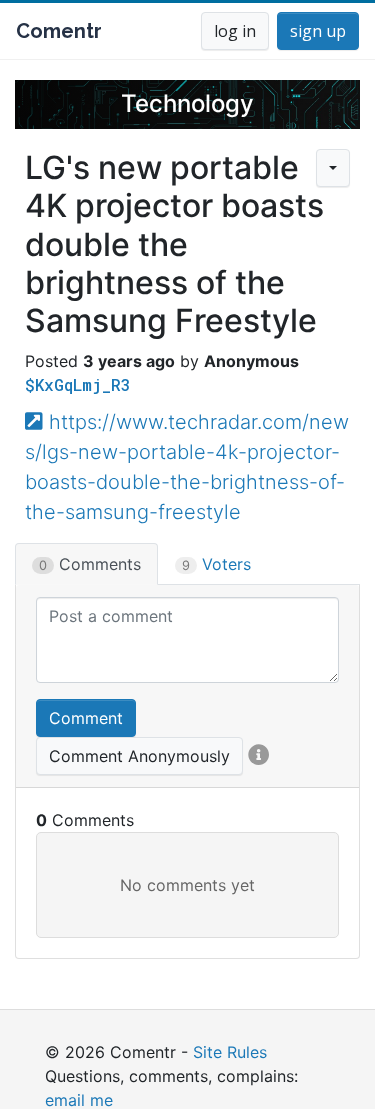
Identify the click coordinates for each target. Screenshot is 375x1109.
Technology (187, 103)
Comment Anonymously (139, 756)
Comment (86, 718)
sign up (318, 31)
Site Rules (230, 1052)
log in (235, 31)
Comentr (59, 31)
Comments (90, 564)
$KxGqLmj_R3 (78, 384)
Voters (216, 564)
